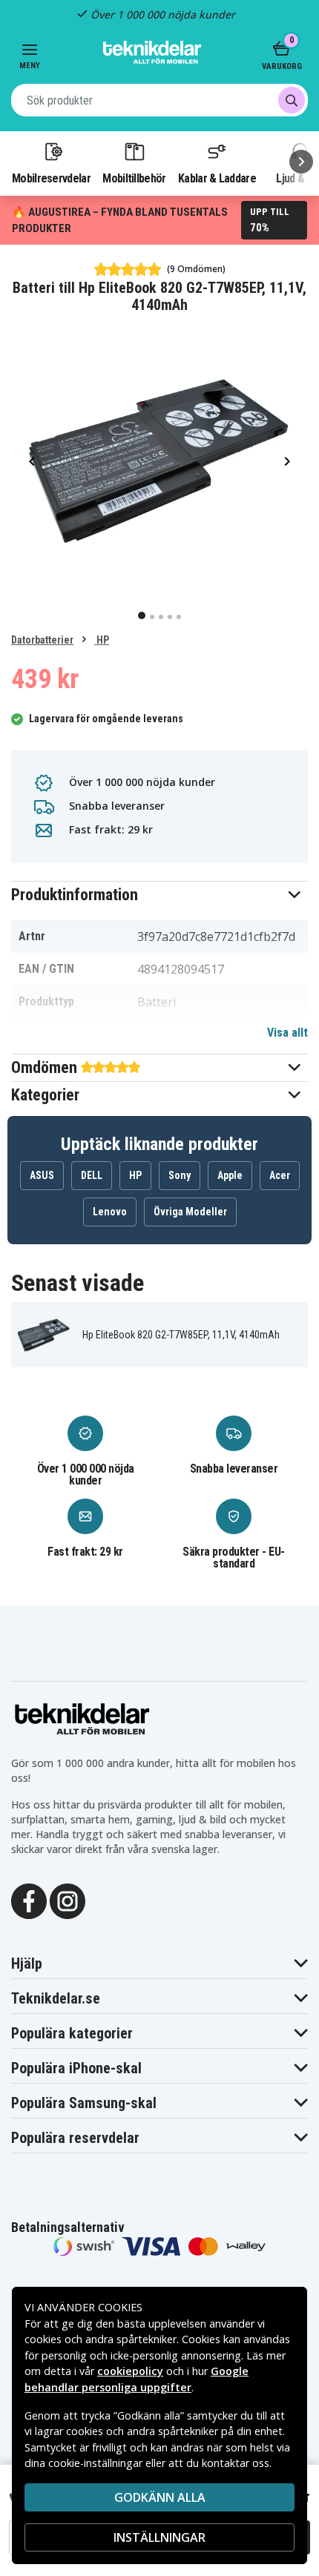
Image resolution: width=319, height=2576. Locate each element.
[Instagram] (68, 1900)
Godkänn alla (160, 2497)
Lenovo (110, 1212)
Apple (230, 1175)
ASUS (42, 1175)
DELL (92, 1175)
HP (102, 640)
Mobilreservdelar (51, 178)
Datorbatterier (42, 640)
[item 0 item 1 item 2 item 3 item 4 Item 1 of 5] (159, 460)
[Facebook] (29, 1900)
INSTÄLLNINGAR (159, 2537)
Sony (180, 1175)
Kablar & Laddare (217, 178)
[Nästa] (301, 162)
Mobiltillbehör (134, 178)
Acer (280, 1175)
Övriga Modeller (190, 1212)
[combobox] (159, 100)
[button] (159, 895)
